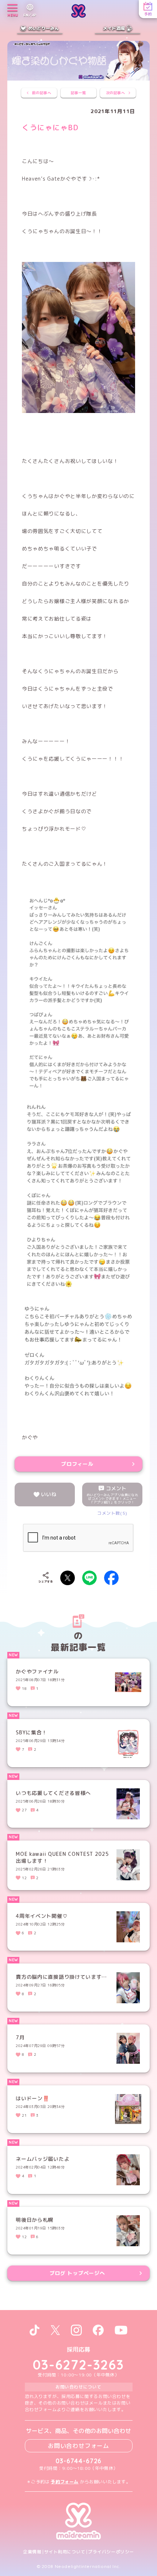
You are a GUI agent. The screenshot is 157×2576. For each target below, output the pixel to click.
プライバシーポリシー (111, 2552)
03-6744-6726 (79, 2461)
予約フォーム (65, 2482)
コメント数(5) (112, 1513)
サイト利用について (65, 2552)
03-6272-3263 (78, 2365)
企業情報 (32, 2552)
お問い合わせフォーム (78, 2446)
